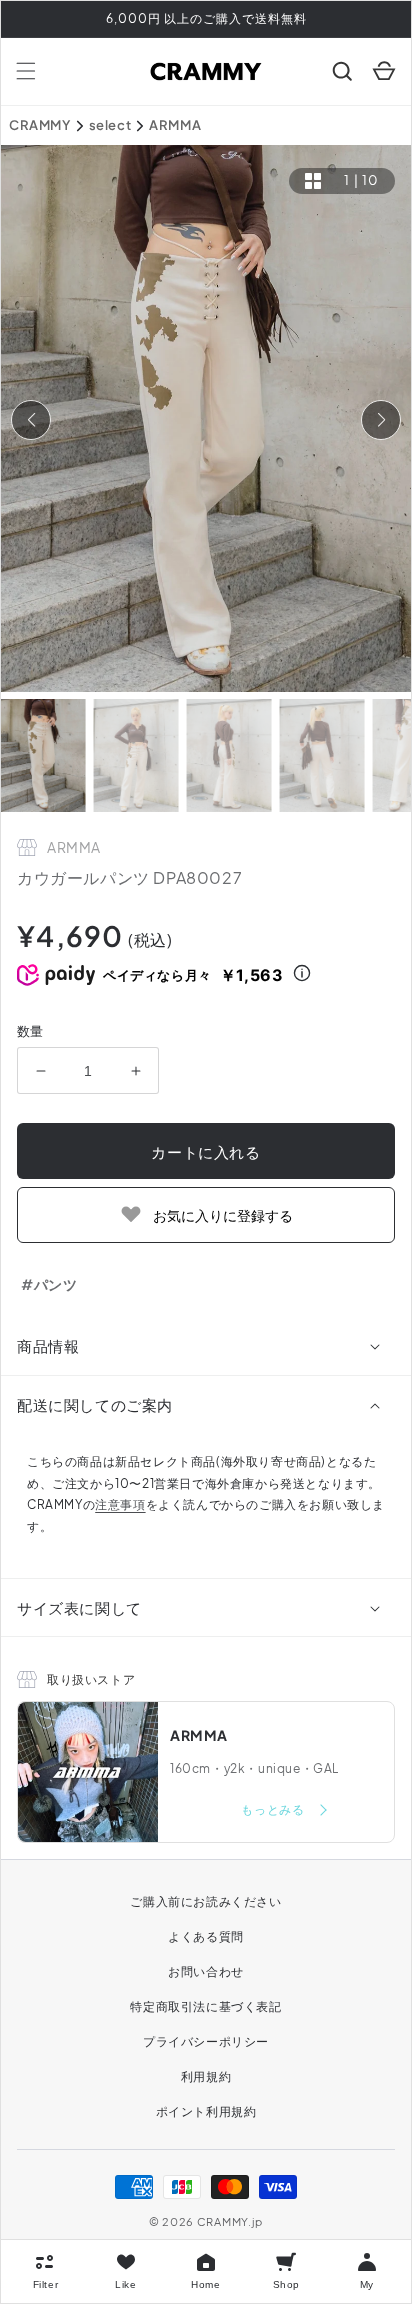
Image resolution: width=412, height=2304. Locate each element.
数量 (30, 1031)
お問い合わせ (206, 1971)
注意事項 (120, 1504)
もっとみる (274, 1809)
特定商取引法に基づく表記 (205, 2006)
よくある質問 (206, 1936)
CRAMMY (40, 125)
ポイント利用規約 (206, 2111)
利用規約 (206, 2076)
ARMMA (175, 125)
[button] (26, 71)
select (110, 125)
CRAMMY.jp (230, 2221)
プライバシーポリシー (206, 2041)
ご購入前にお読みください (205, 1901)
